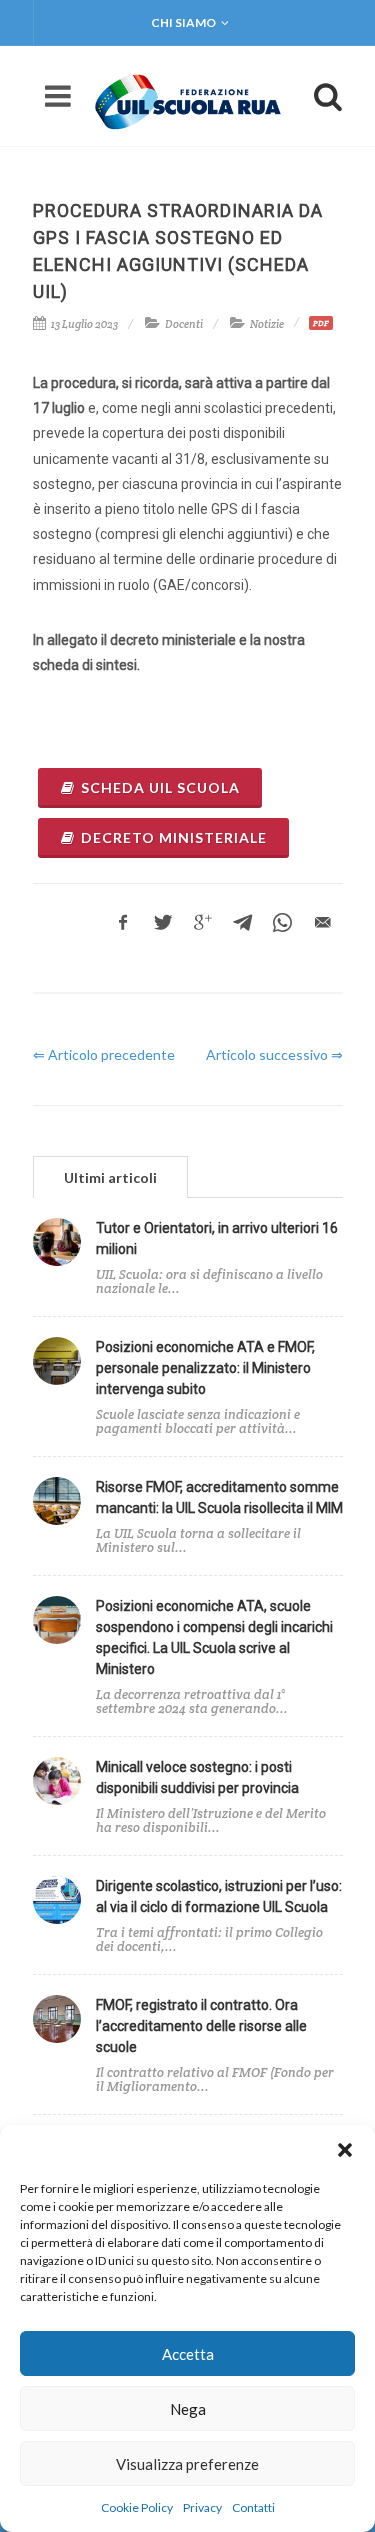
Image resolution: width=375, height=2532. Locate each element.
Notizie (267, 324)
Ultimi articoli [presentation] (110, 1177)
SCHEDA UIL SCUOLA (160, 787)
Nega (188, 2409)
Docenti (184, 324)
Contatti (253, 2507)
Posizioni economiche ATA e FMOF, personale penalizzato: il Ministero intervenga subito (205, 1368)
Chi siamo (183, 22)
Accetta (188, 2354)
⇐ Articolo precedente (104, 1054)
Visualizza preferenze (187, 2464)
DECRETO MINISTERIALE (174, 837)
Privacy (202, 2507)
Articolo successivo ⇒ (274, 1054)
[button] (345, 2150)
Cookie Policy (137, 2507)
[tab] (110, 1176)
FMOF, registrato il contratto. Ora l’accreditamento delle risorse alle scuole (201, 2026)
